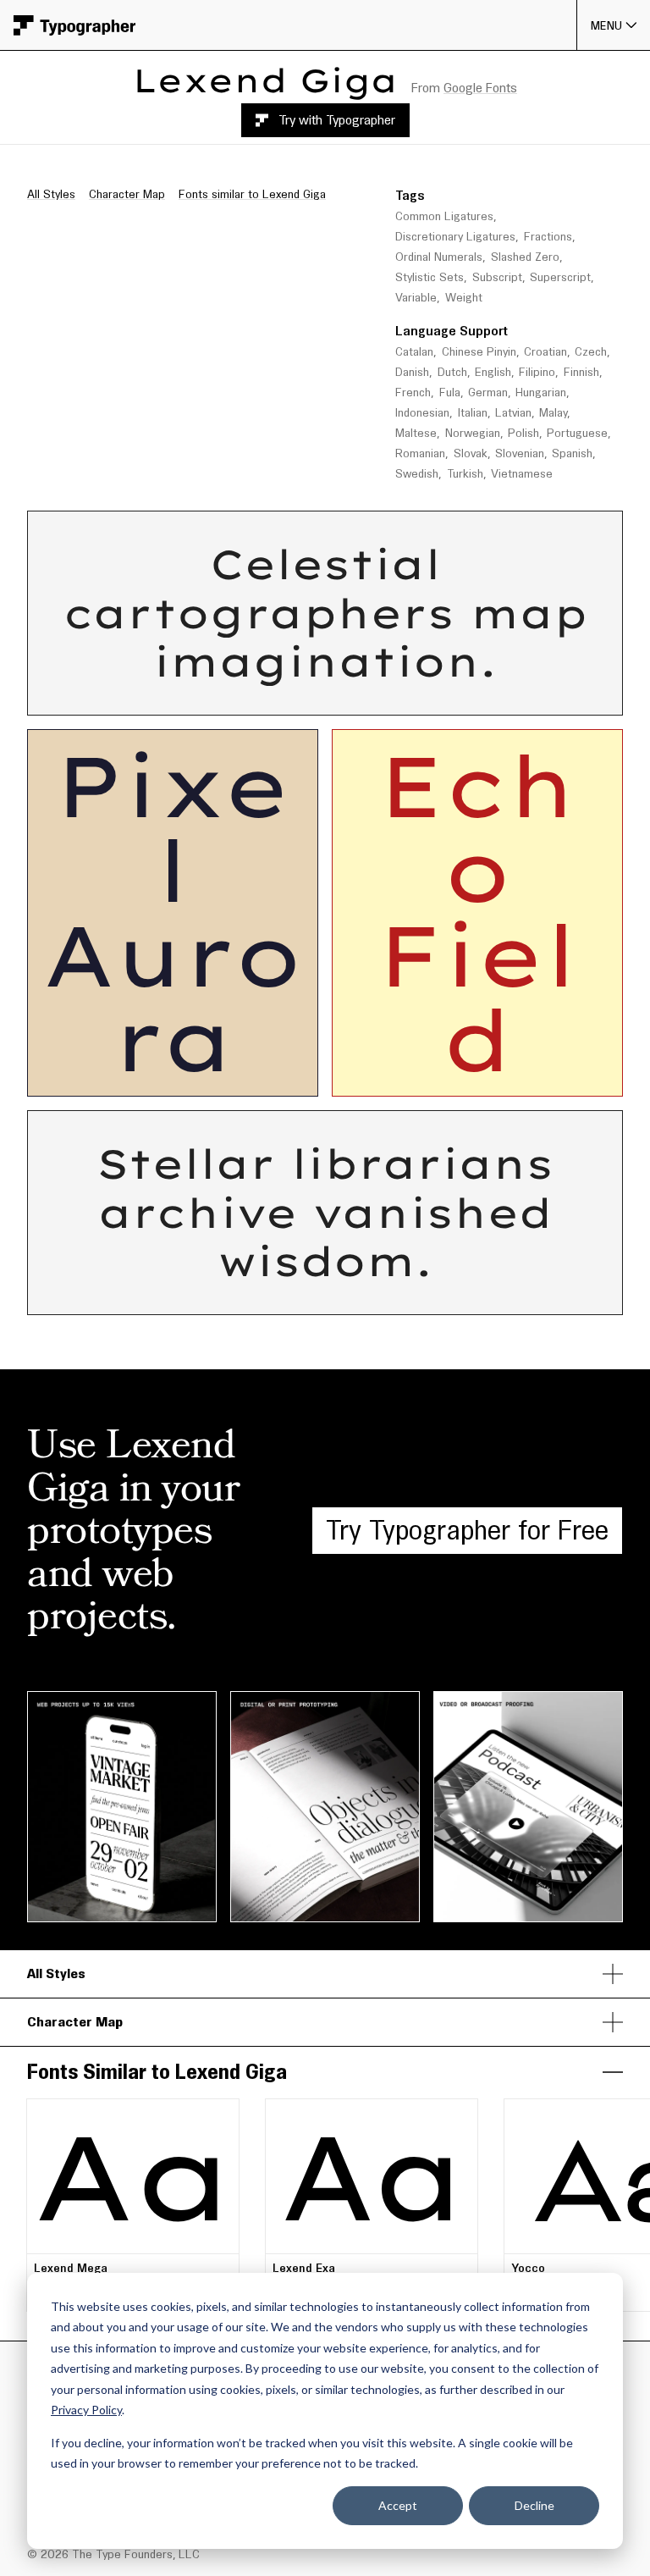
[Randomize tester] (435, 697)
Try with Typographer (337, 120)
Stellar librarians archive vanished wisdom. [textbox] (333, 1213)
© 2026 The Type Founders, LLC (113, 2554)
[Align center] (332, 698)
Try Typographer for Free (467, 1530)
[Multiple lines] (237, 698)
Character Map (127, 194)
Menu (607, 25)
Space (479, 527)
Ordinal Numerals (439, 257)
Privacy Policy (86, 2410)
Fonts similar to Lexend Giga (252, 194)
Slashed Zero (525, 257)
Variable (416, 298)
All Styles (51, 194)
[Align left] (306, 698)
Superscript (560, 277)
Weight (464, 298)
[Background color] (405, 697)
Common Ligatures (444, 216)
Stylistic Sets (430, 277)
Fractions (548, 237)
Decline (534, 2505)
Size (319, 527)
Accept (398, 2505)
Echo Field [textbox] (478, 913)
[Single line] (212, 698)
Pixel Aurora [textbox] (173, 913)
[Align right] (356, 698)
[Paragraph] (262, 698)
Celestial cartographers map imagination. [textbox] (333, 614)
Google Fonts (480, 88)
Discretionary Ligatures (455, 237)
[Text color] (397, 697)
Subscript (497, 277)
